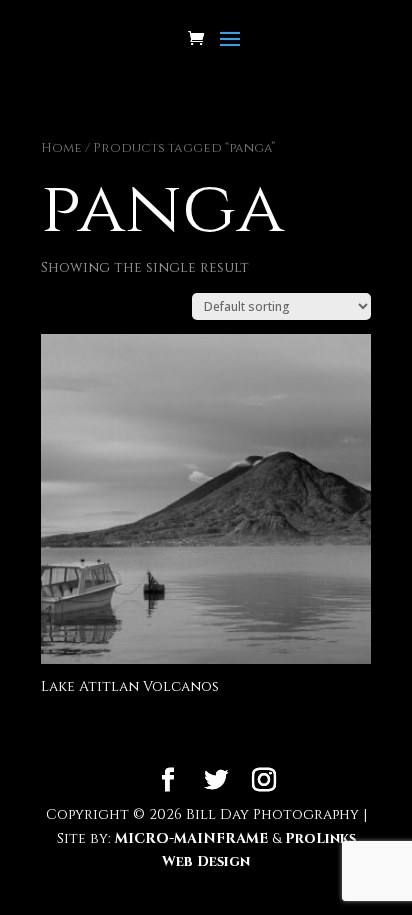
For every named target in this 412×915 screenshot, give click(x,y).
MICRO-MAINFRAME (191, 838)
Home (61, 148)
